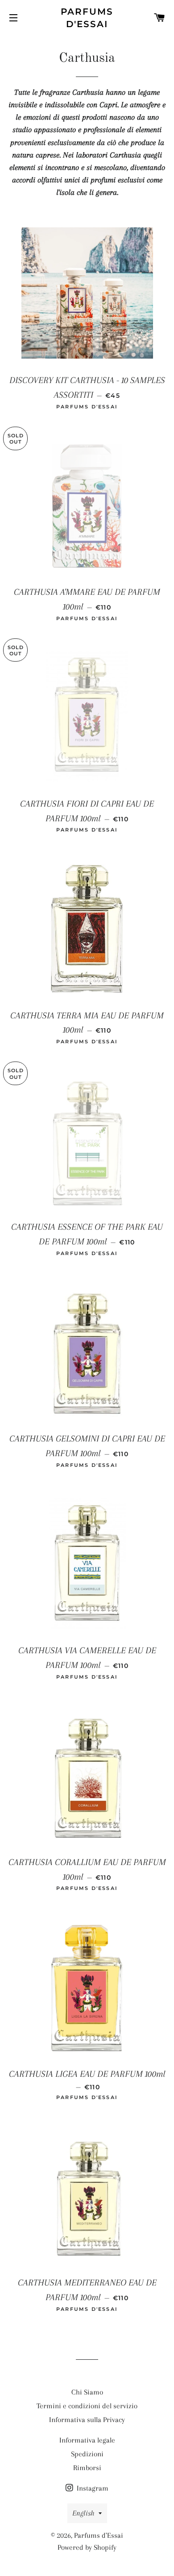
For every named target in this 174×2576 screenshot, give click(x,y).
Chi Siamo (87, 2392)
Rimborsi (87, 2468)
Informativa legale (87, 2440)
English (83, 2513)
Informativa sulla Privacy (87, 2420)
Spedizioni (87, 2454)
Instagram (92, 2488)
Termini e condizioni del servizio (87, 2406)
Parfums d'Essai (87, 18)
